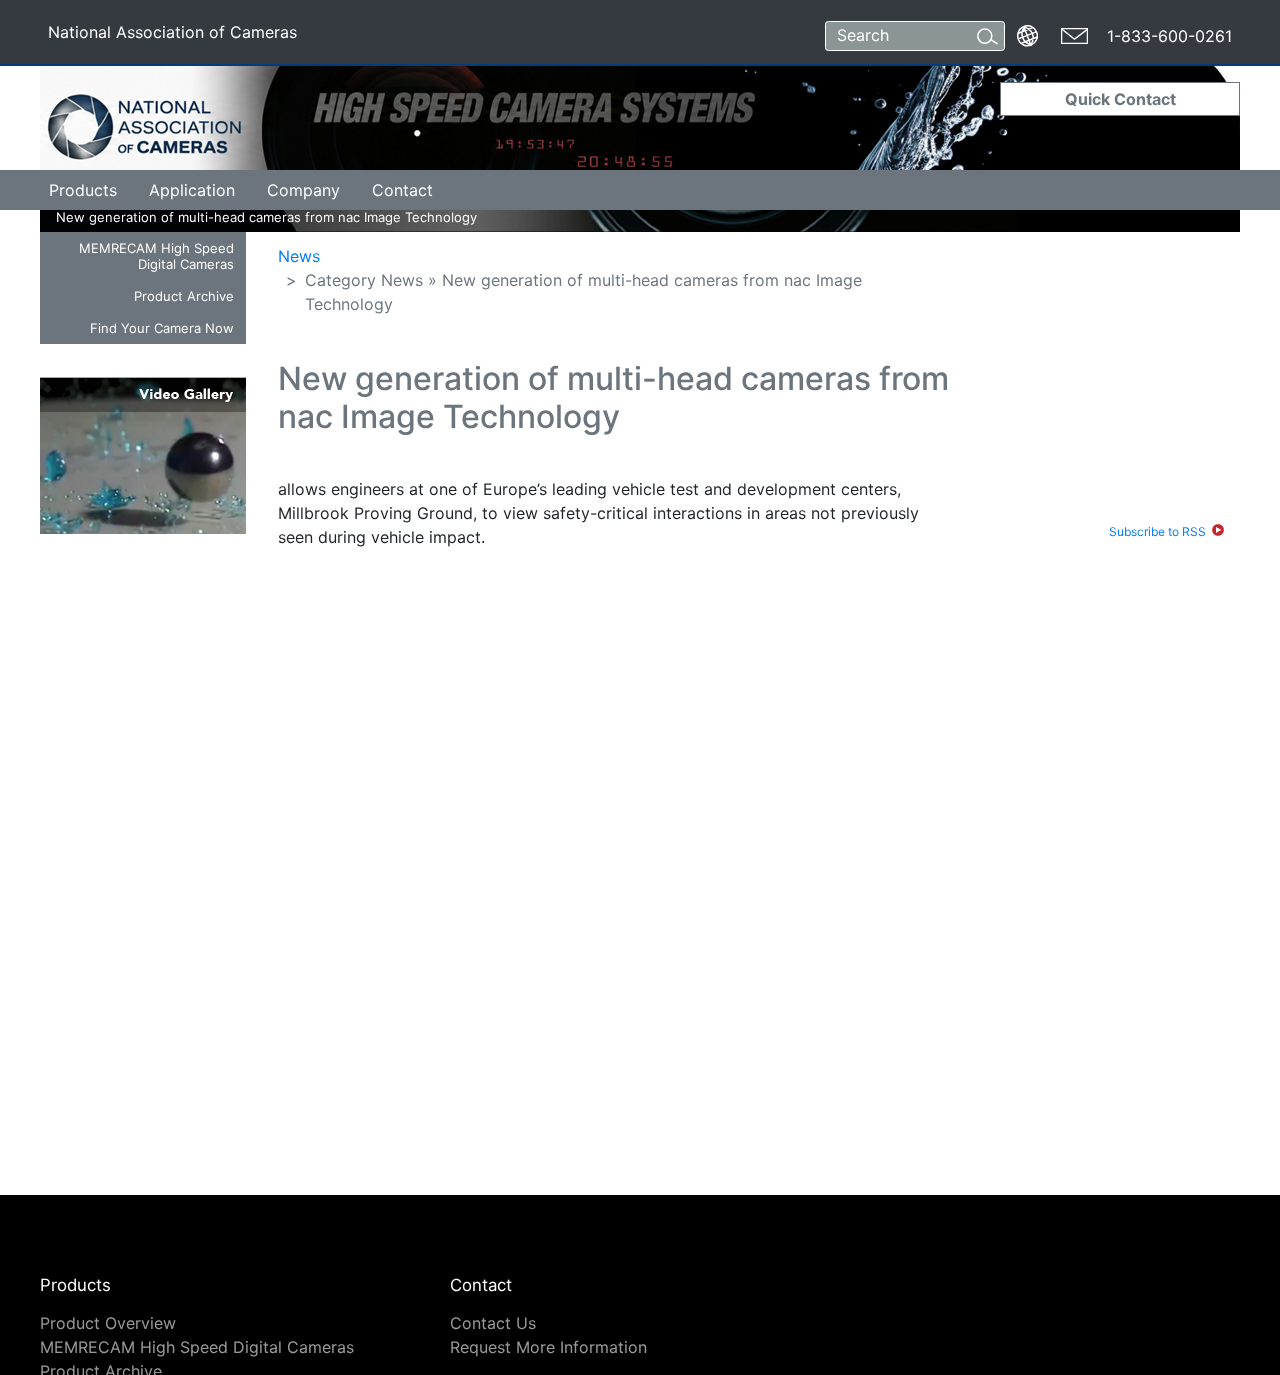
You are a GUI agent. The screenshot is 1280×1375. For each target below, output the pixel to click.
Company (303, 190)
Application (192, 190)
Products (83, 190)
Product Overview (108, 1323)
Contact (402, 190)
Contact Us (493, 1323)
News (299, 256)
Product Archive (184, 296)
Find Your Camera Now (162, 328)
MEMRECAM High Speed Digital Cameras (156, 256)
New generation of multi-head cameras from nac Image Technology (203, 217)
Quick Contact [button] (1120, 99)
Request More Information (548, 1347)
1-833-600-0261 (1169, 36)
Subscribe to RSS (1157, 531)
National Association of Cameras (172, 35)
